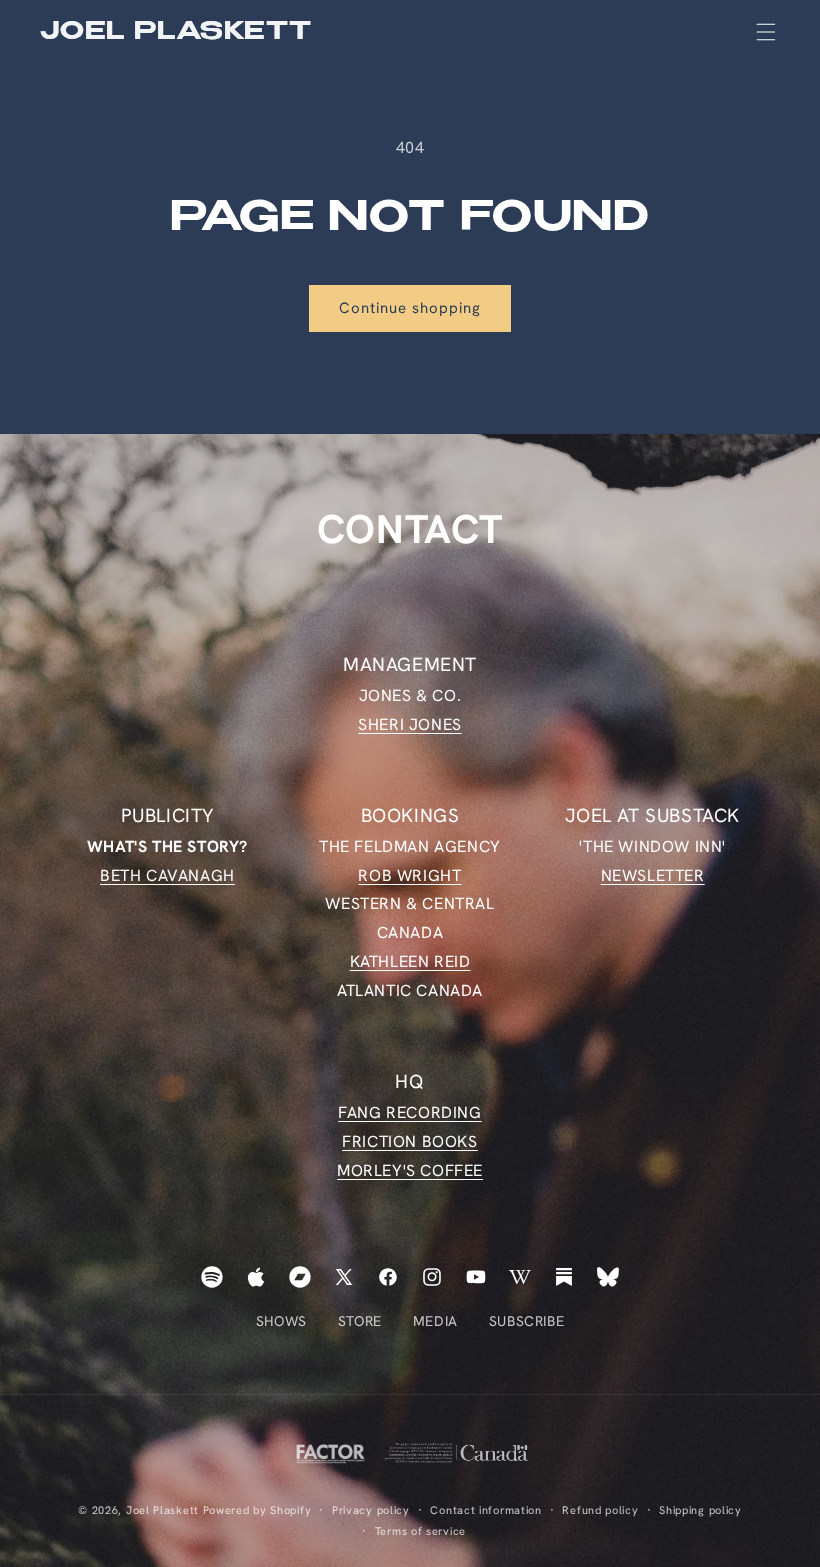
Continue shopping (410, 308)
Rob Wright (409, 875)
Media (435, 1321)
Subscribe (526, 1321)
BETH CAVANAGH (167, 875)
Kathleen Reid (410, 961)
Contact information (485, 1510)
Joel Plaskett (162, 1510)
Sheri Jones (410, 724)
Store (360, 1321)
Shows (281, 1321)
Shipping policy (700, 1510)
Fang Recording (409, 1112)
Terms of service (420, 1531)
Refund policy (600, 1510)
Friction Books (409, 1141)
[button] (766, 32)
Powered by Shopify (257, 1510)
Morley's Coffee (410, 1170)
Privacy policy (371, 1510)
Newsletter (653, 875)
